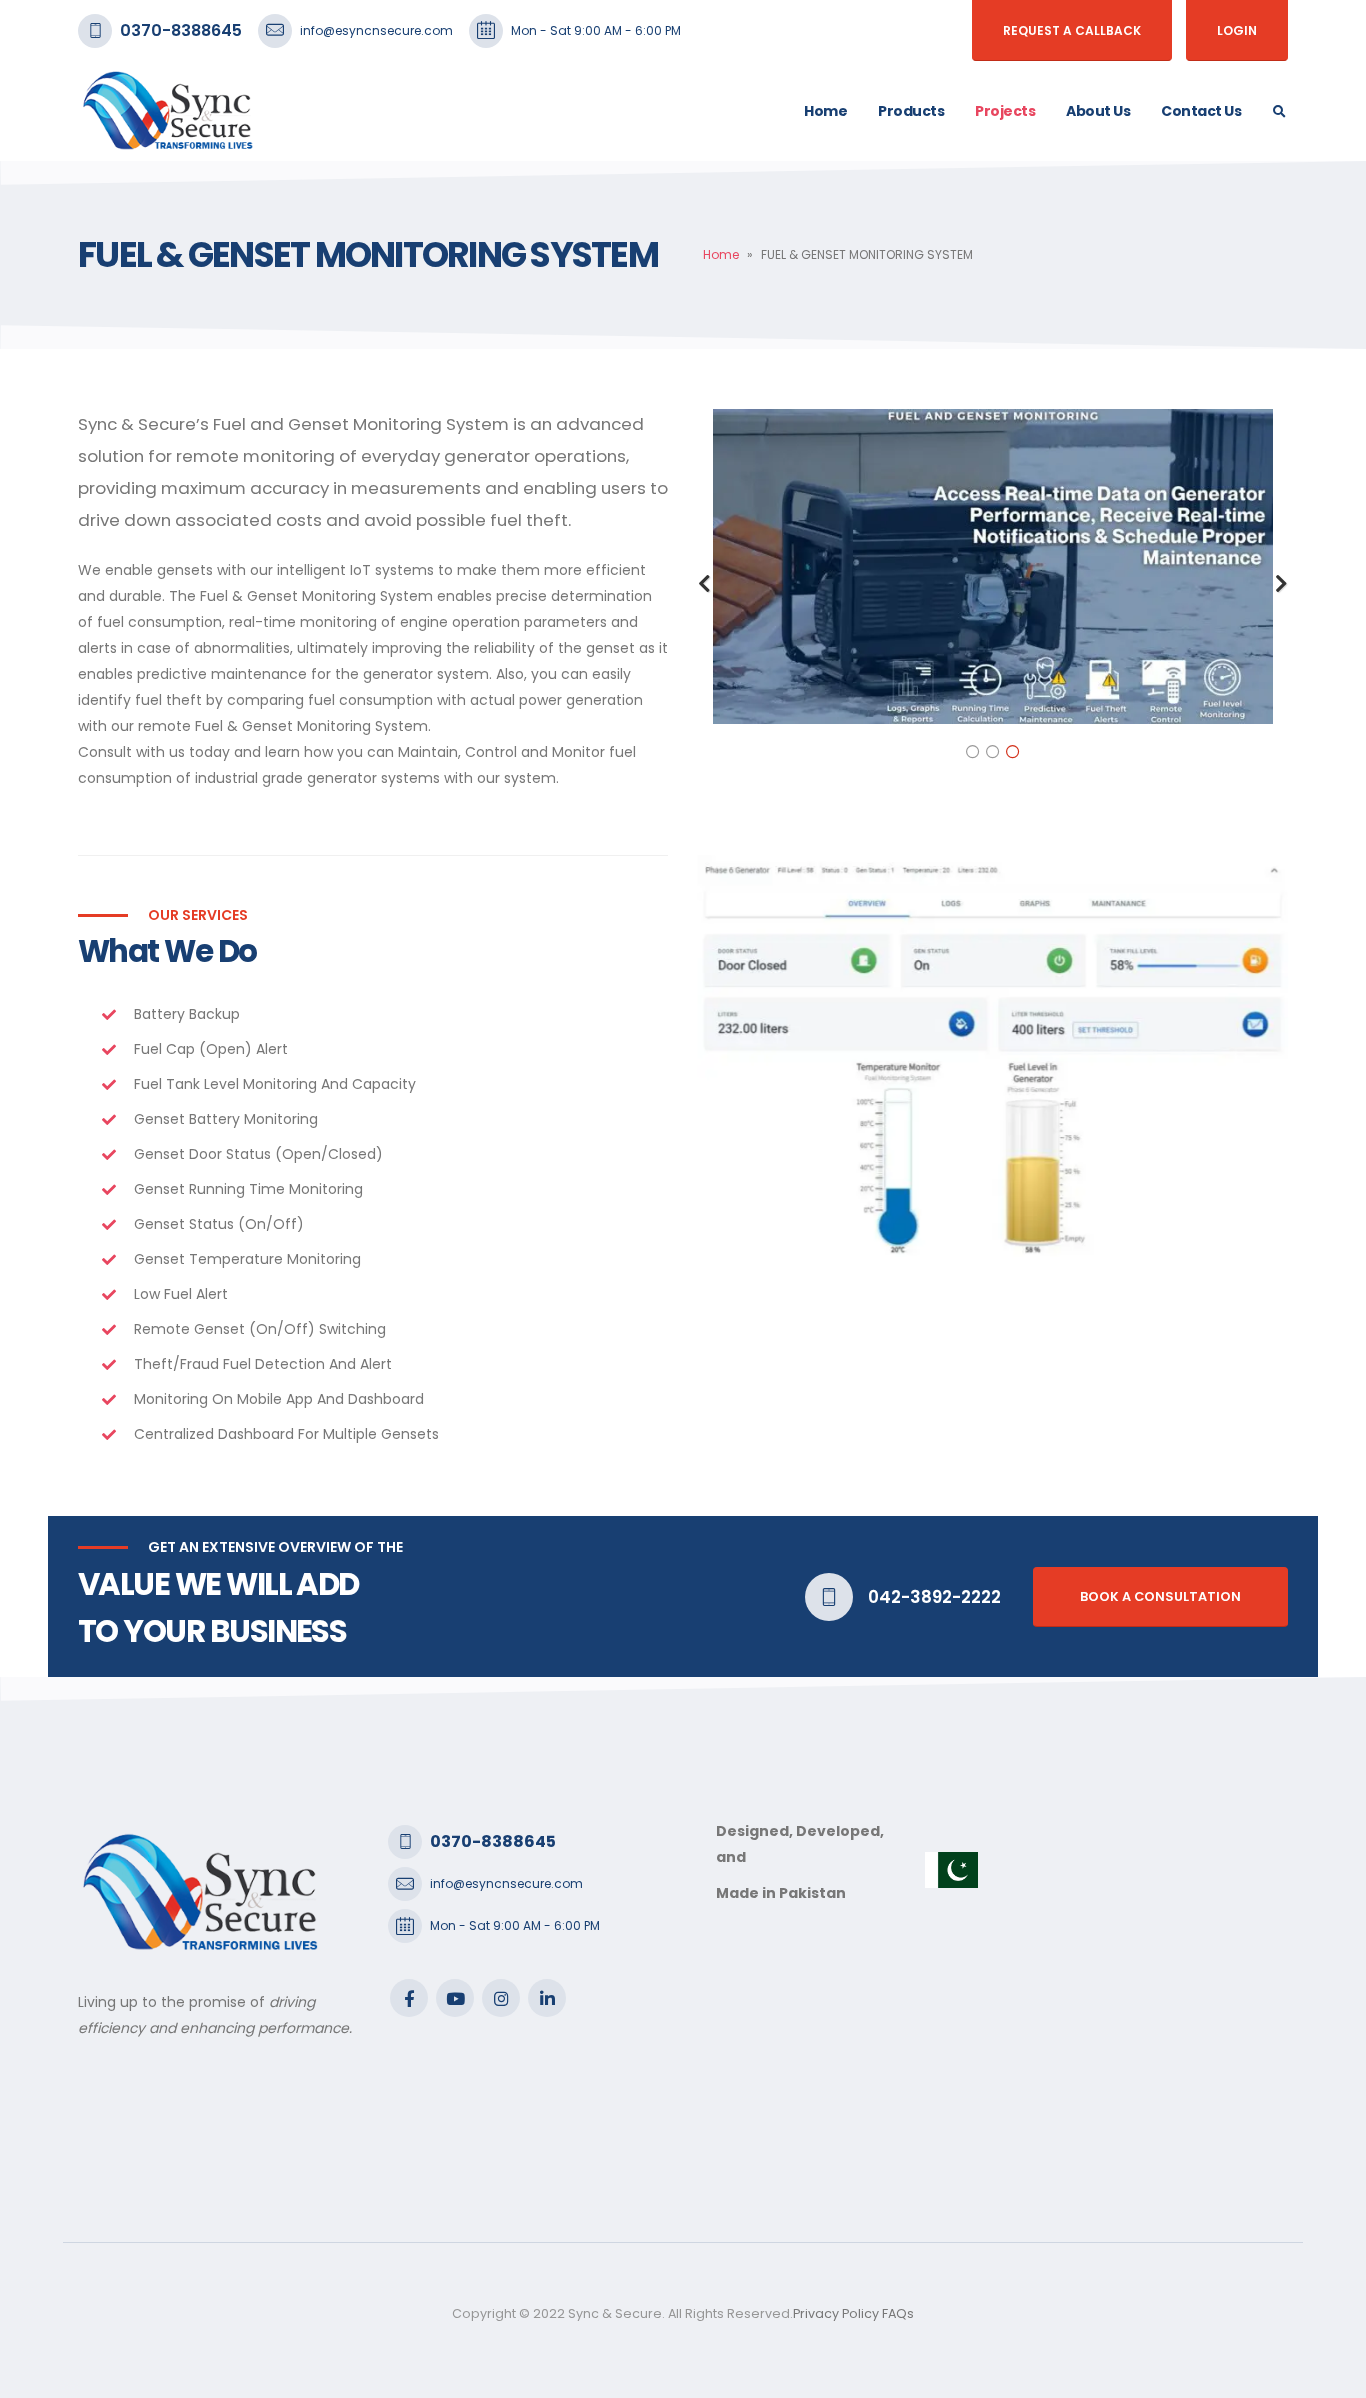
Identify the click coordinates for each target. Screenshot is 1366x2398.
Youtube (455, 1998)
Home (825, 111)
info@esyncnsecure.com (376, 30)
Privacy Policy (836, 2313)
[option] (993, 566)
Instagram (501, 1998)
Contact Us (1201, 111)
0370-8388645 (181, 30)
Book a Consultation (1160, 1596)
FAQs (898, 2313)
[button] (704, 584)
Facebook (409, 1998)
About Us (1098, 111)
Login (1237, 30)
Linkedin (547, 1998)
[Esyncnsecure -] (168, 111)
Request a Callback (1072, 30)
